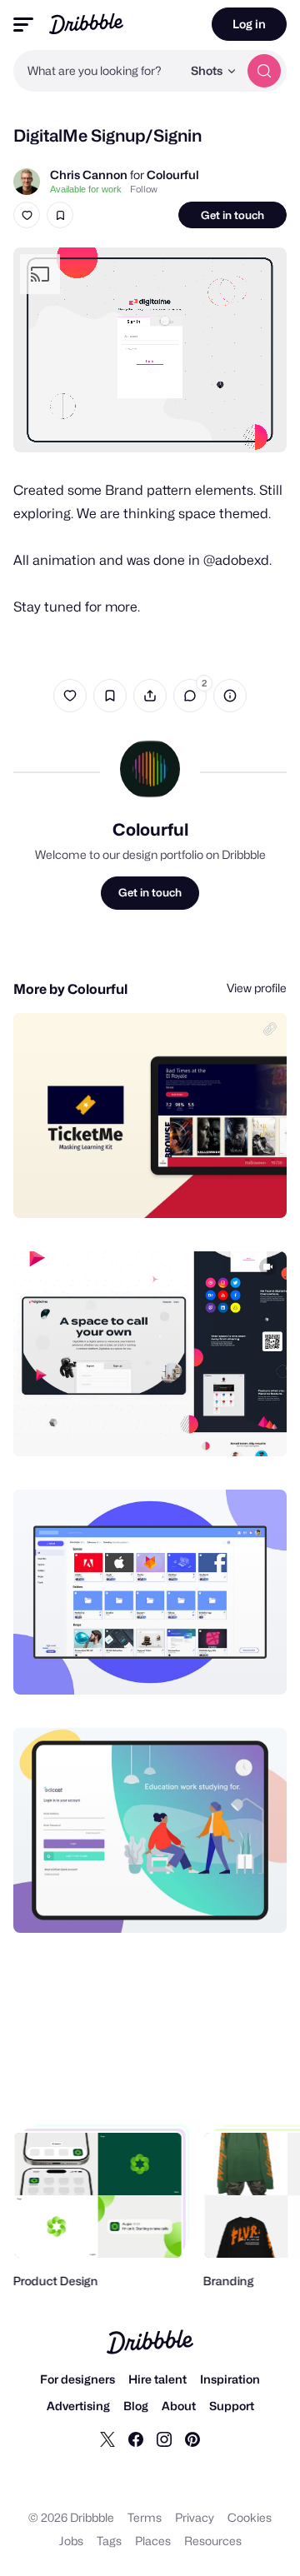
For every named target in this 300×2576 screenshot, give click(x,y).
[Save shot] (60, 215)
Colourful (173, 175)
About (179, 2406)
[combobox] (97, 71)
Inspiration (230, 2379)
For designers (77, 2379)
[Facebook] (136, 2439)
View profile (257, 988)
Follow (144, 189)
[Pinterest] (192, 2439)
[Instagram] (164, 2439)
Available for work (86, 189)
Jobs (71, 2541)
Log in (249, 24)
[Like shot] (27, 215)
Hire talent (157, 2379)
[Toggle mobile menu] (23, 25)
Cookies (250, 2517)
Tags (109, 2541)
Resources (213, 2541)
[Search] (264, 71)
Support (232, 2406)
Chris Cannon (89, 175)
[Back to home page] (86, 24)
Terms (145, 2517)
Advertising (78, 2406)
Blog (136, 2406)
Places (153, 2541)
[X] (107, 2439)
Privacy (195, 2517)
